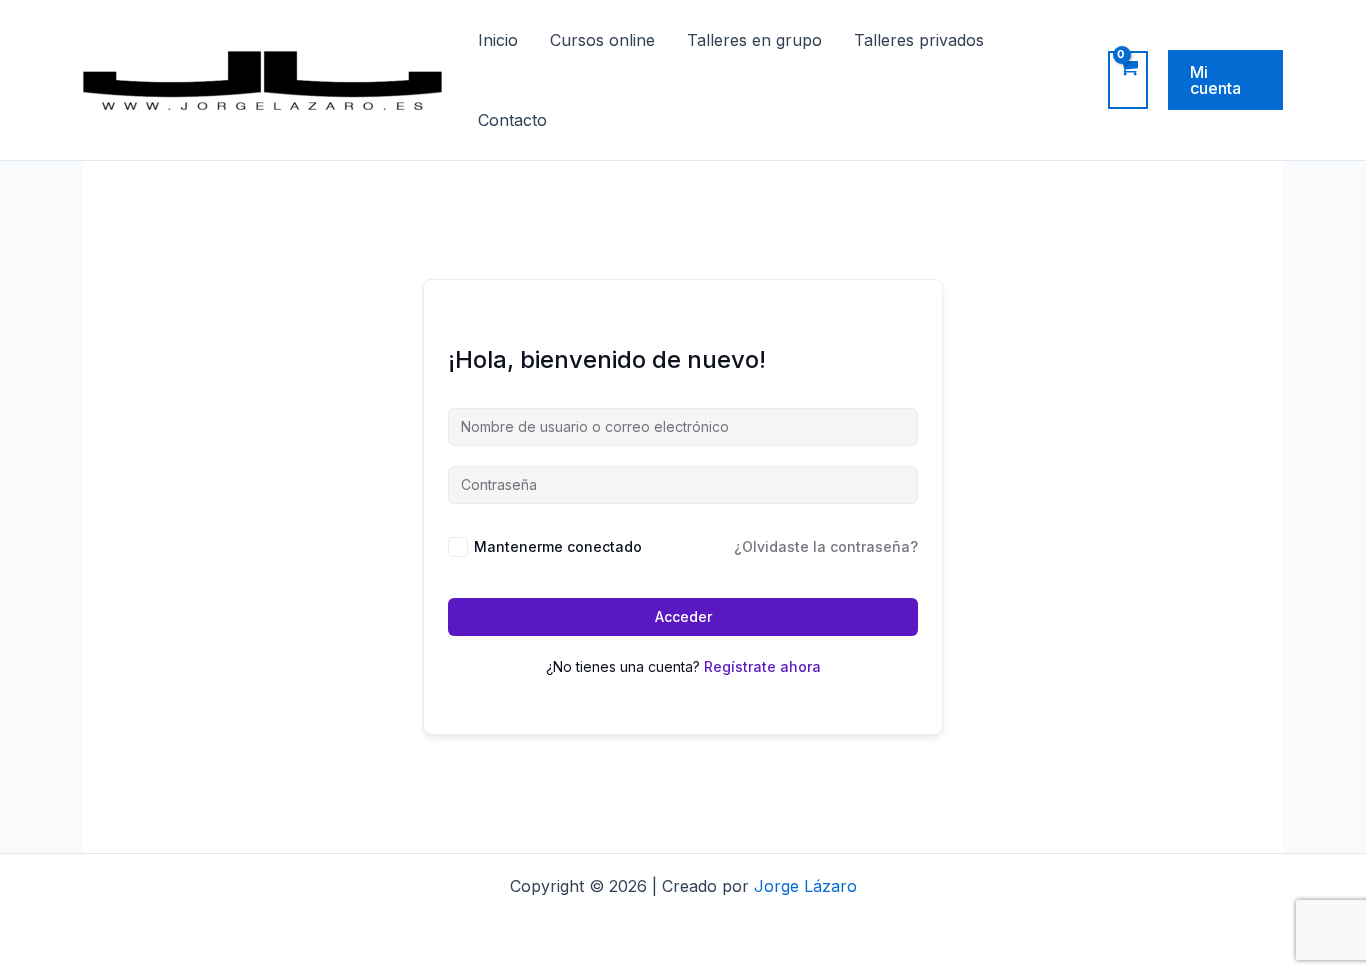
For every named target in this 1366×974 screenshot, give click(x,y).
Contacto (512, 120)
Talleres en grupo (754, 40)
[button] (1225, 80)
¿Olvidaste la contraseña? (826, 546)
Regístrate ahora (762, 666)
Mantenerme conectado (558, 546)
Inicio (498, 40)
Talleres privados (919, 40)
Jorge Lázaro (805, 886)
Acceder (683, 616)
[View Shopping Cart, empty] (1128, 80)
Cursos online (602, 40)
